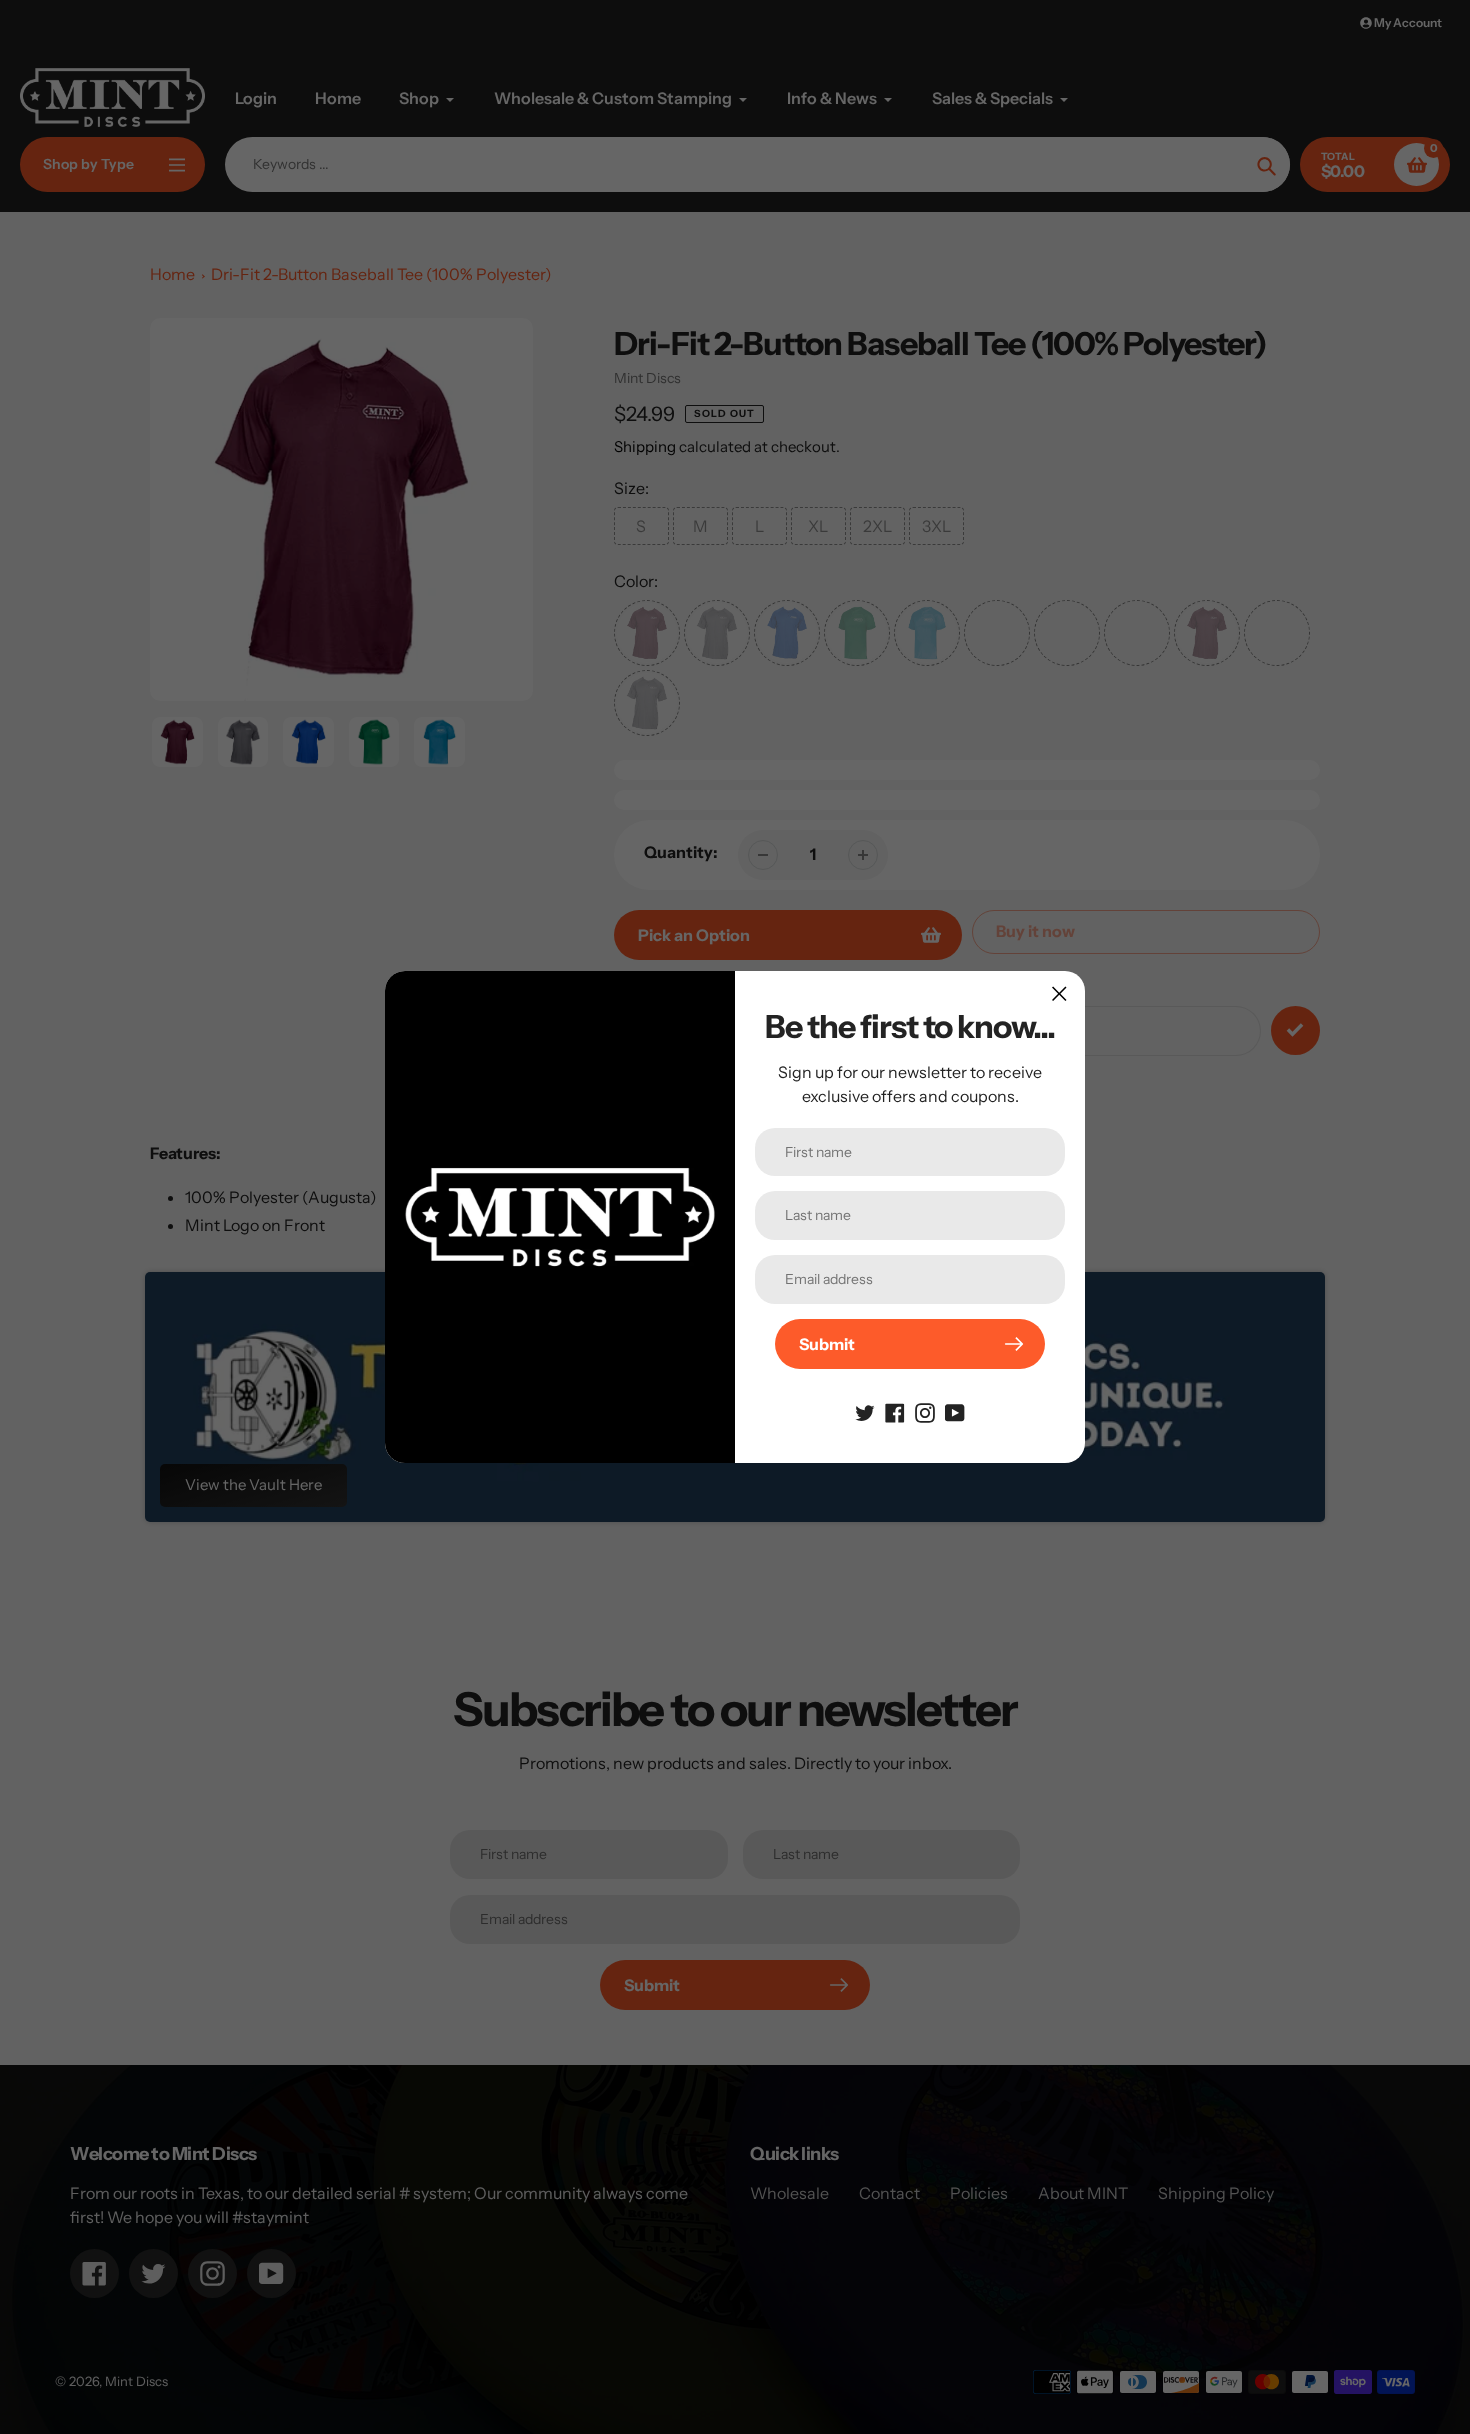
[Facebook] (895, 1411)
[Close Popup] (1059, 993)
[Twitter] (865, 1411)
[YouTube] (955, 1411)
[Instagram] (925, 1411)
